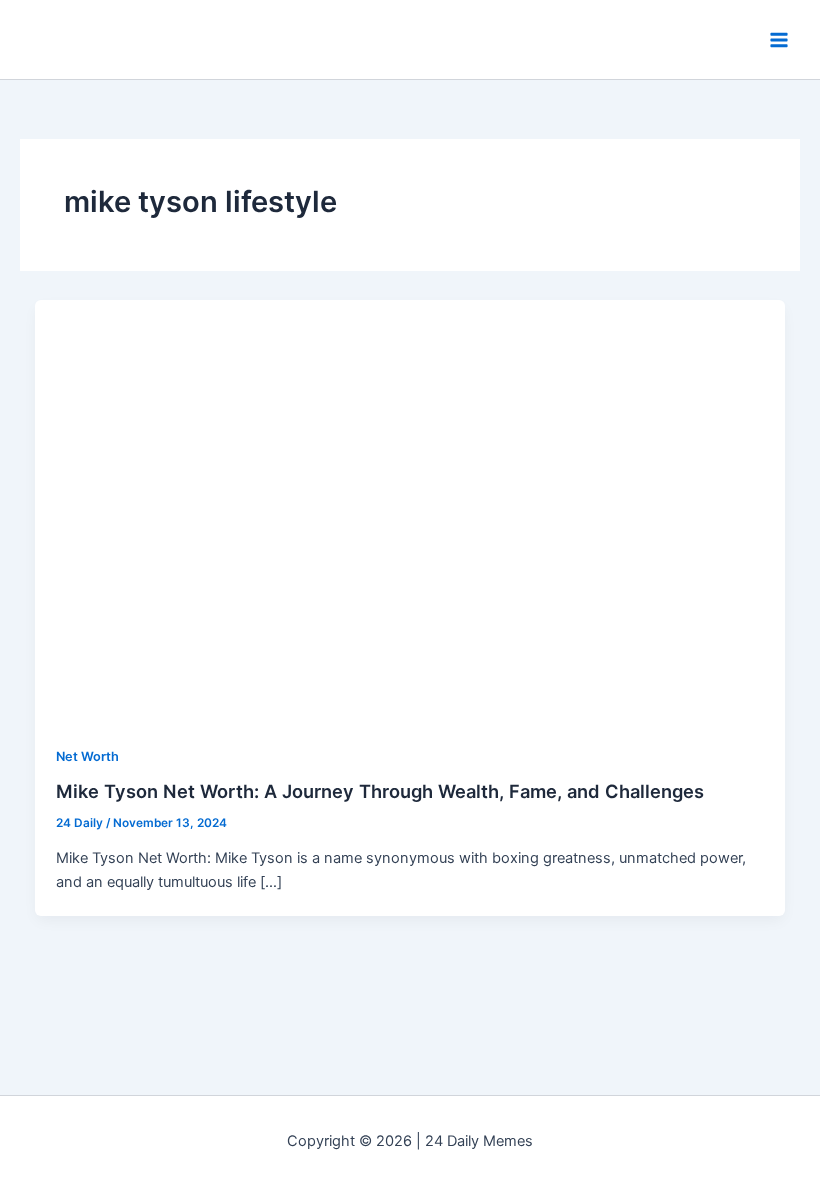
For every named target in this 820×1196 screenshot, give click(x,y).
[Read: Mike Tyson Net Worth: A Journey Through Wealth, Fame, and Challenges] (410, 510)
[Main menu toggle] (779, 40)
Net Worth (87, 756)
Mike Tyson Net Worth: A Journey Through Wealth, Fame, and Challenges (380, 791)
